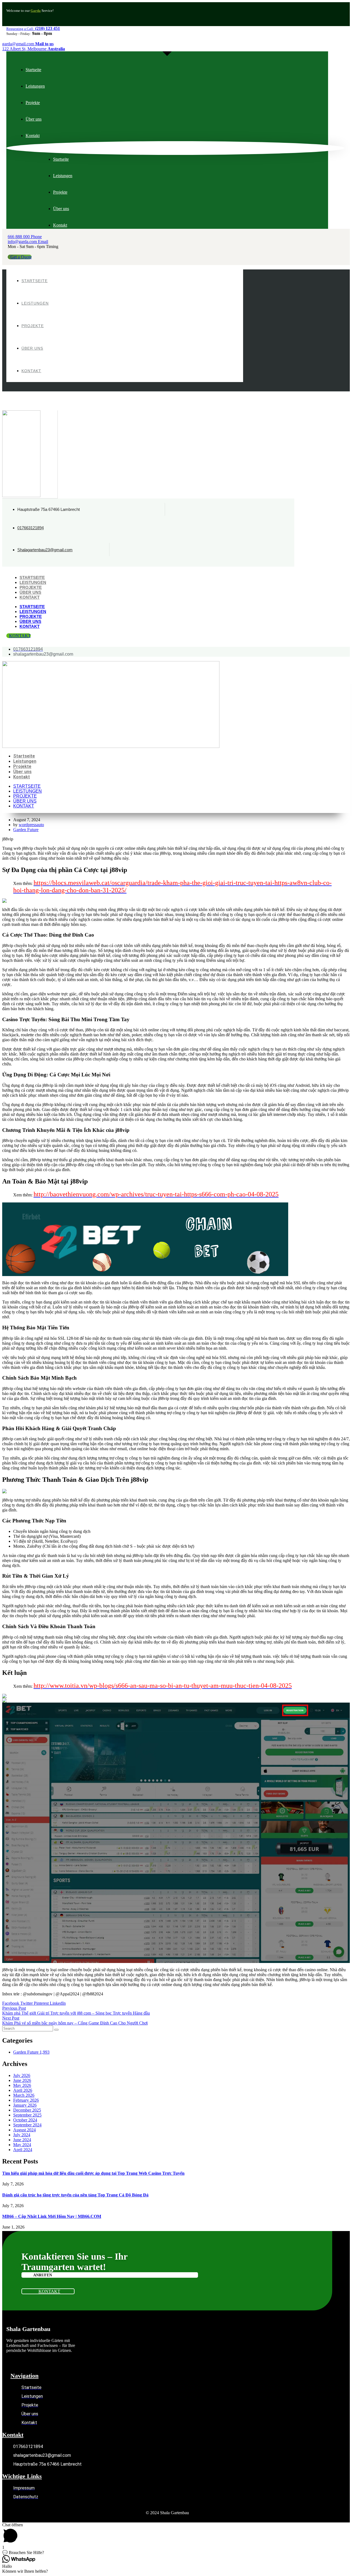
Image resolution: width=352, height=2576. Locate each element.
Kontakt (30, 597)
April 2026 (23, 2090)
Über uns (30, 592)
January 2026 (25, 2105)
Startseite (32, 577)
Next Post (11, 2018)
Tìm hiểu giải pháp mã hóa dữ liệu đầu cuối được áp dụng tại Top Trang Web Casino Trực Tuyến (93, 2173)
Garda (36, 11)
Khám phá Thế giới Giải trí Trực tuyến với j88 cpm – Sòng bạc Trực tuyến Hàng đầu (76, 2013)
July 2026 (22, 2075)
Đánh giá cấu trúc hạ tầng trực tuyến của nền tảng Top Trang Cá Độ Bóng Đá (75, 2195)
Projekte (31, 587)
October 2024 (25, 2120)
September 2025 (27, 2115)
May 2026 (22, 2085)
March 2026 (24, 2095)
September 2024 (27, 2125)
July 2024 (22, 2135)
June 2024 (22, 2140)
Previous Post (14, 2008)
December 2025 (27, 2110)
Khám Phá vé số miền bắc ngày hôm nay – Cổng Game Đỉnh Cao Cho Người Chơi (75, 2023)
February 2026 (26, 2100)
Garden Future (26, 830)
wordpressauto (31, 825)
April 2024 (23, 2150)
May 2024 (22, 2145)
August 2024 (24, 2130)
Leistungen (33, 582)
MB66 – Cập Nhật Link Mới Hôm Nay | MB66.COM (52, 2216)
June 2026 (22, 2080)
